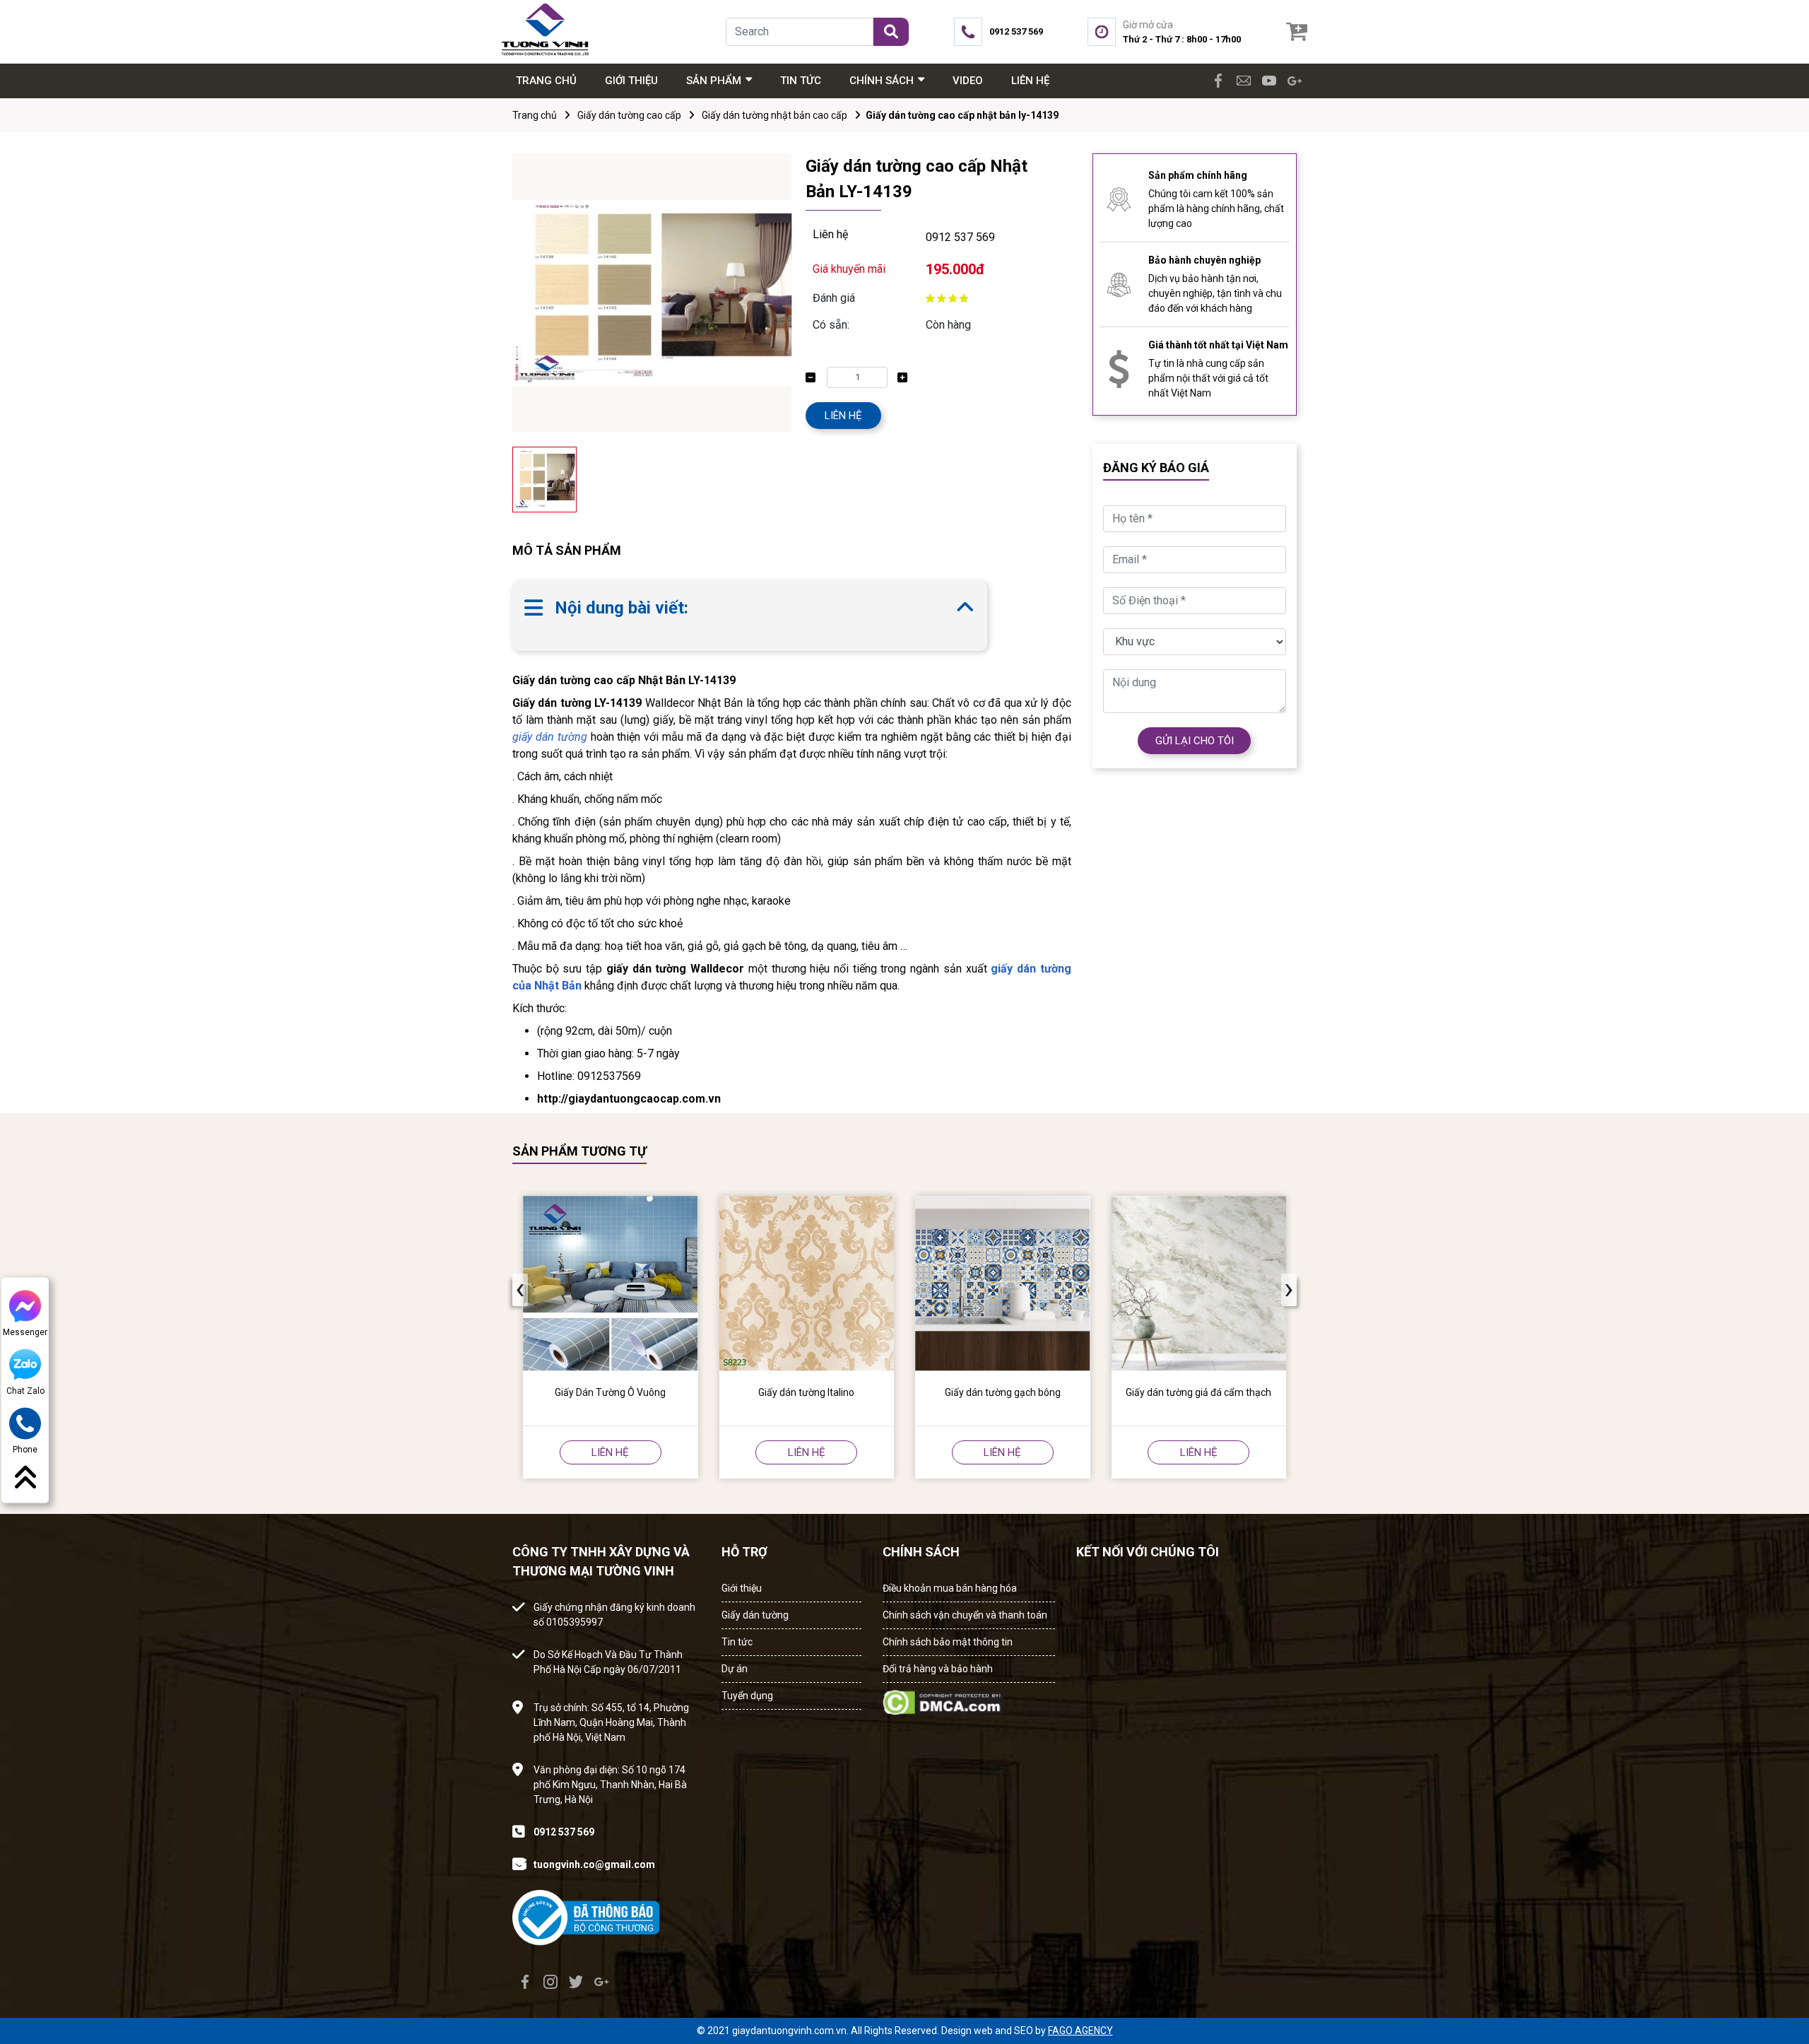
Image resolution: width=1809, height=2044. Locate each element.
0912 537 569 (960, 237)
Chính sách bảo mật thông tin (948, 1642)
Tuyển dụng (747, 1696)
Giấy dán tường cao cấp (629, 115)
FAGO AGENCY (1080, 2031)
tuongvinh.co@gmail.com (594, 1864)
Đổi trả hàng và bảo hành (938, 1669)
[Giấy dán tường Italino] (807, 1284)
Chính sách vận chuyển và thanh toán (965, 1615)
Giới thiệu (742, 1588)
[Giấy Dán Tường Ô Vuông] (611, 1284)
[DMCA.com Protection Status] (943, 1698)
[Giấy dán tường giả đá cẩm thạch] (1199, 1284)
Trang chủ (535, 115)
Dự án (735, 1669)
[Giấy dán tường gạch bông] (1003, 1284)
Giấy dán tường (755, 1615)
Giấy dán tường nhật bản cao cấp (774, 115)
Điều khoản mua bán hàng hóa (950, 1588)
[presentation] (520, 1290)
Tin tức (737, 1642)
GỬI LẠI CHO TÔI (1195, 741)
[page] (1218, 81)
